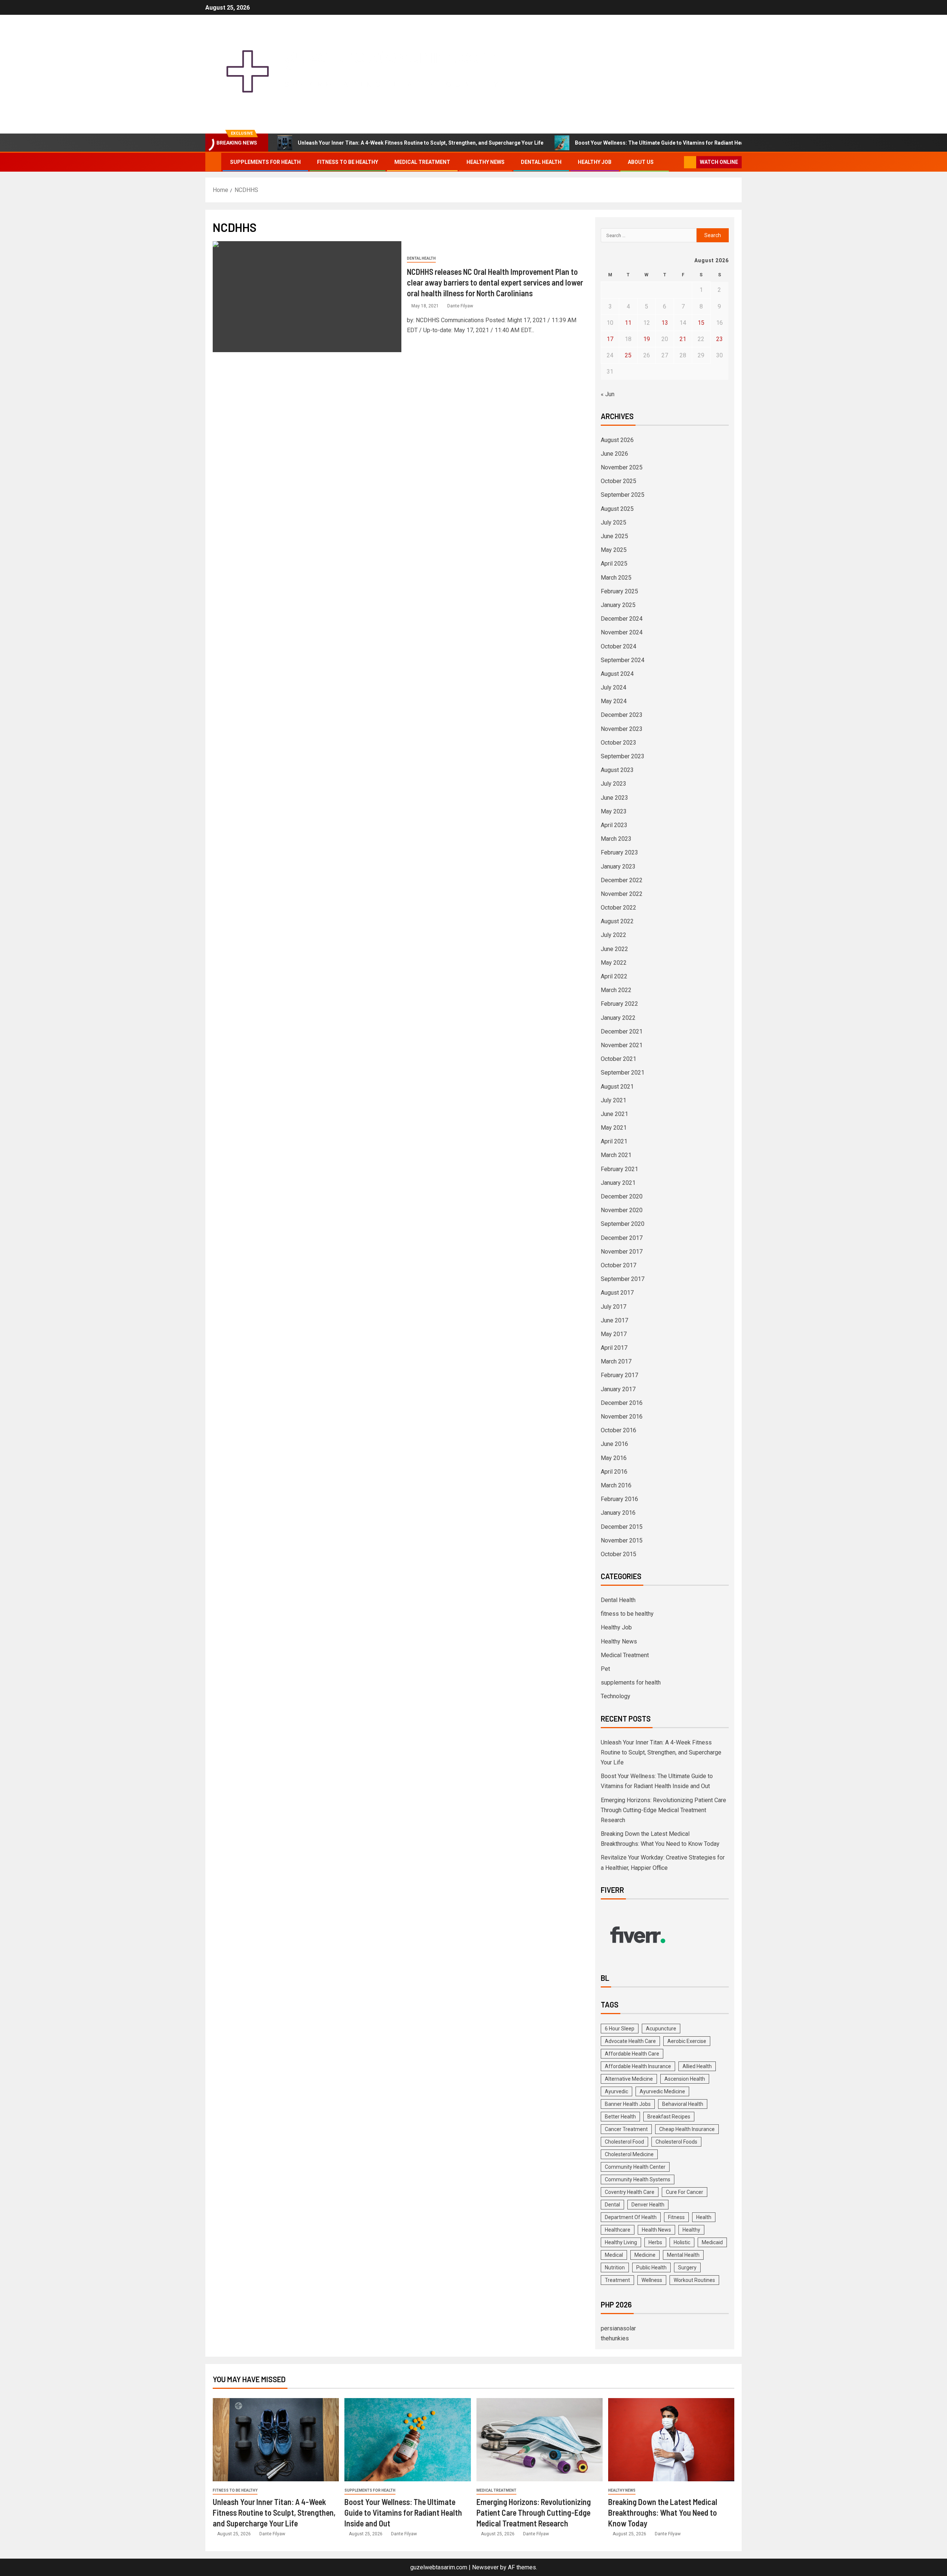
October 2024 (619, 646)
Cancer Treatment (626, 2129)
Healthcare (618, 2230)
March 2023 (616, 839)
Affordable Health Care (632, 2054)
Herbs (655, 2242)
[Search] (678, 162)
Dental (612, 2205)
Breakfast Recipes (669, 2117)
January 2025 (618, 605)
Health (704, 2217)
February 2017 (619, 1375)
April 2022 (614, 976)
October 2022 (619, 908)
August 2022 (617, 921)
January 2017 (618, 1389)
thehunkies (615, 2338)
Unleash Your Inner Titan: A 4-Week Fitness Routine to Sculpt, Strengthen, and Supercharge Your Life (421, 143)
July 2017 (614, 1307)
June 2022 (614, 949)
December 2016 (622, 1403)
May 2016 (614, 1458)
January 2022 (618, 1018)
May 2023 (614, 811)
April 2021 (614, 1141)
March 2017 (616, 1361)
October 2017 (619, 1265)
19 (647, 339)
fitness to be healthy (348, 162)
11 (628, 323)
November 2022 (622, 894)
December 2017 (622, 1238)
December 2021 (622, 1031)
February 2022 (619, 1004)
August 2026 (617, 440)
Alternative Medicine (629, 2079)
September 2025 (623, 495)
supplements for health (265, 162)
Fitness (676, 2217)
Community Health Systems (638, 2179)
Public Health (651, 2268)
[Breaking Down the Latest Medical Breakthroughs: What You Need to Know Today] (671, 2440)
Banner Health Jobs (628, 2104)
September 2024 (623, 660)
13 (665, 323)
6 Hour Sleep (620, 2029)
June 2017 (614, 1320)
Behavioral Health (683, 2104)
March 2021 (616, 1155)
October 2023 (619, 743)
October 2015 (619, 1554)
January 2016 (618, 1513)
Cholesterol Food (624, 2142)
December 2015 (622, 1527)
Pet (605, 1669)
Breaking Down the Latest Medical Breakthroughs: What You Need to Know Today (663, 2513)
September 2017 (623, 1279)
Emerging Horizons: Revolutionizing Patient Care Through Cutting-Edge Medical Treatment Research (663, 1810)
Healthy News (486, 162)
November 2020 (622, 1210)
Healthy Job (595, 162)
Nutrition (615, 2268)
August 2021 (617, 1087)
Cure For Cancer (685, 2192)
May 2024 (614, 701)
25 (628, 355)
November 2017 (622, 1252)
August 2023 (617, 770)
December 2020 (622, 1196)
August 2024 (617, 674)
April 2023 (614, 825)
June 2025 (614, 536)
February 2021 (619, 1169)
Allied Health (697, 2066)
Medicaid (712, 2242)
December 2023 (622, 715)
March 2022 (616, 990)
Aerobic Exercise (687, 2041)
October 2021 (619, 1059)
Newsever (485, 2567)
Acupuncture (661, 2029)
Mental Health (683, 2255)
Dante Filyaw (460, 306)
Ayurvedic (616, 2091)
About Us (641, 162)
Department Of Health (631, 2217)
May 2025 (614, 550)
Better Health (620, 2117)
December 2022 (622, 880)
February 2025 (619, 591)
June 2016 (614, 1444)
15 (701, 323)
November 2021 (622, 1045)
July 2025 (614, 522)
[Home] (213, 162)
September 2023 (623, 756)
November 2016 (622, 1417)
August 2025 (617, 509)
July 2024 (614, 687)
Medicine (645, 2255)
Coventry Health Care (630, 2192)
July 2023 (614, 784)
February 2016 (619, 1499)
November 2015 (622, 1540)
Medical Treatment (422, 162)
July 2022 (614, 935)
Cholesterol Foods (676, 2142)
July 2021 (614, 1100)
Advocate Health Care (630, 2041)
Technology (616, 1696)
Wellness (652, 2280)
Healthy (691, 2230)
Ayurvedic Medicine (662, 2091)
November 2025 (622, 467)
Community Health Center (635, 2167)
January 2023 (618, 866)
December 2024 (622, 619)
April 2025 (614, 564)
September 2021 (623, 1073)
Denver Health (648, 2205)
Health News (656, 2230)
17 (610, 339)
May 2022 (614, 963)
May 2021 (614, 1128)
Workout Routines (694, 2280)
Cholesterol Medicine (629, 2154)
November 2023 (622, 729)
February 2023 (619, 852)
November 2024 (622, 632)
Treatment (617, 2280)
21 (683, 339)
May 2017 (614, 1334)
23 (719, 339)
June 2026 (614, 454)
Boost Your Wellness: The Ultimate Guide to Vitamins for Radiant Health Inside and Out (681, 143)
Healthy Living (621, 2242)
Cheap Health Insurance (687, 2129)
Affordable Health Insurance (638, 2066)
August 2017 (617, 1293)
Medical (614, 2255)
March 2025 (616, 578)
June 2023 (614, 798)
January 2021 (618, 1183)
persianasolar (618, 2328)
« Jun (608, 394)
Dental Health (541, 162)
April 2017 (614, 1348)
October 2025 (619, 481)
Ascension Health (685, 2079)
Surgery (687, 2268)
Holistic (682, 2242)
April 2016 (614, 1472)
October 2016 (619, 1430)
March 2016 (616, 1485)
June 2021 (614, 1114)
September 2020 (623, 1224)
